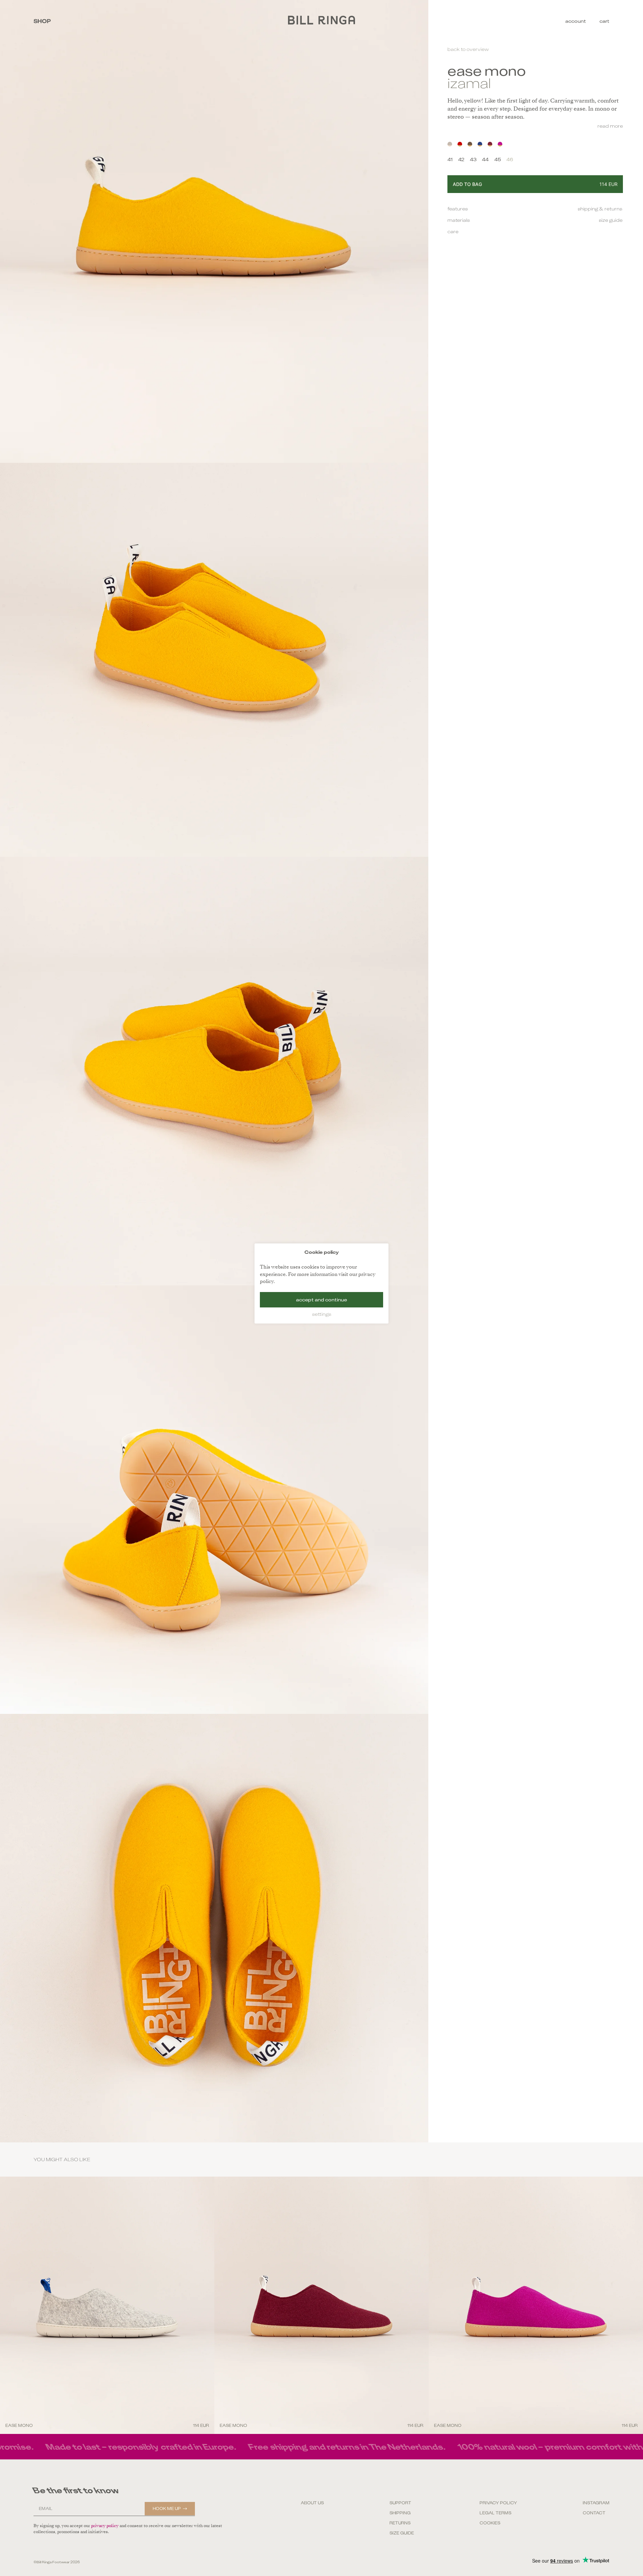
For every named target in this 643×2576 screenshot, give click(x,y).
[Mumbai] (500, 144)
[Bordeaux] (490, 144)
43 (473, 159)
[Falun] (460, 144)
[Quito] (450, 144)
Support (400, 2503)
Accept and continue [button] (321, 1299)
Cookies (490, 2523)
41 (450, 159)
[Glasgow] (480, 144)
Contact (594, 2513)
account (576, 21)
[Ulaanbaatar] (470, 144)
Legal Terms (495, 2513)
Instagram (596, 2503)
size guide (611, 220)
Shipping (400, 2513)
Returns (400, 2523)
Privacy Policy (498, 2503)
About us (312, 2503)
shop (42, 21)
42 (461, 159)
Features (458, 209)
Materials (459, 220)
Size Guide (402, 2533)
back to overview (468, 49)
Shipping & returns (600, 209)
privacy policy (105, 2526)
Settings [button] (322, 1314)
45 (498, 159)
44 (485, 159)
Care (453, 232)
